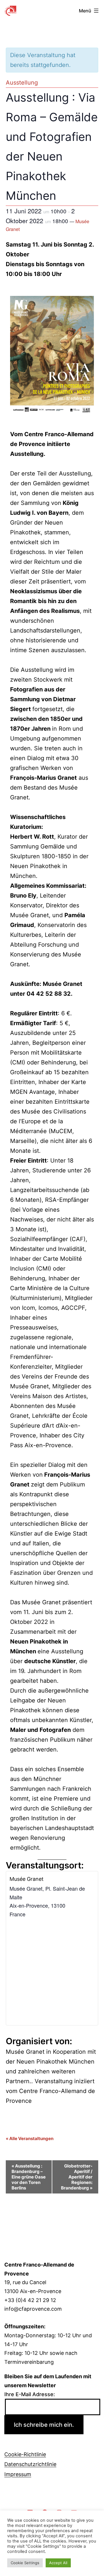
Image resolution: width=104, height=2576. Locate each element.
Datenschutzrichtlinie (30, 2464)
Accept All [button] (58, 2563)
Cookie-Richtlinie (25, 2454)
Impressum (18, 2474)
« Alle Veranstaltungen (30, 2138)
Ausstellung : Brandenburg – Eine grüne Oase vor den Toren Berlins (29, 2177)
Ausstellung (22, 83)
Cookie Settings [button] (25, 2563)
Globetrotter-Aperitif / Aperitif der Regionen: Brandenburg (77, 2177)
